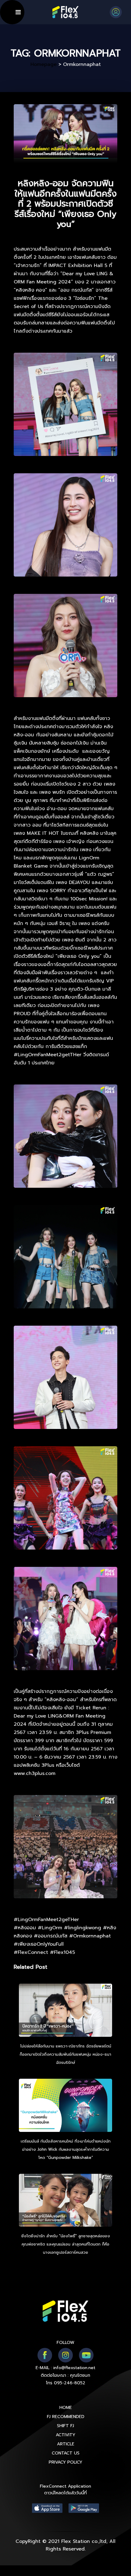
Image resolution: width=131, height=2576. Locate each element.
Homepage (44, 64)
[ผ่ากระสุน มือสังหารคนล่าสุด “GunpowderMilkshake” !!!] (65, 2106)
